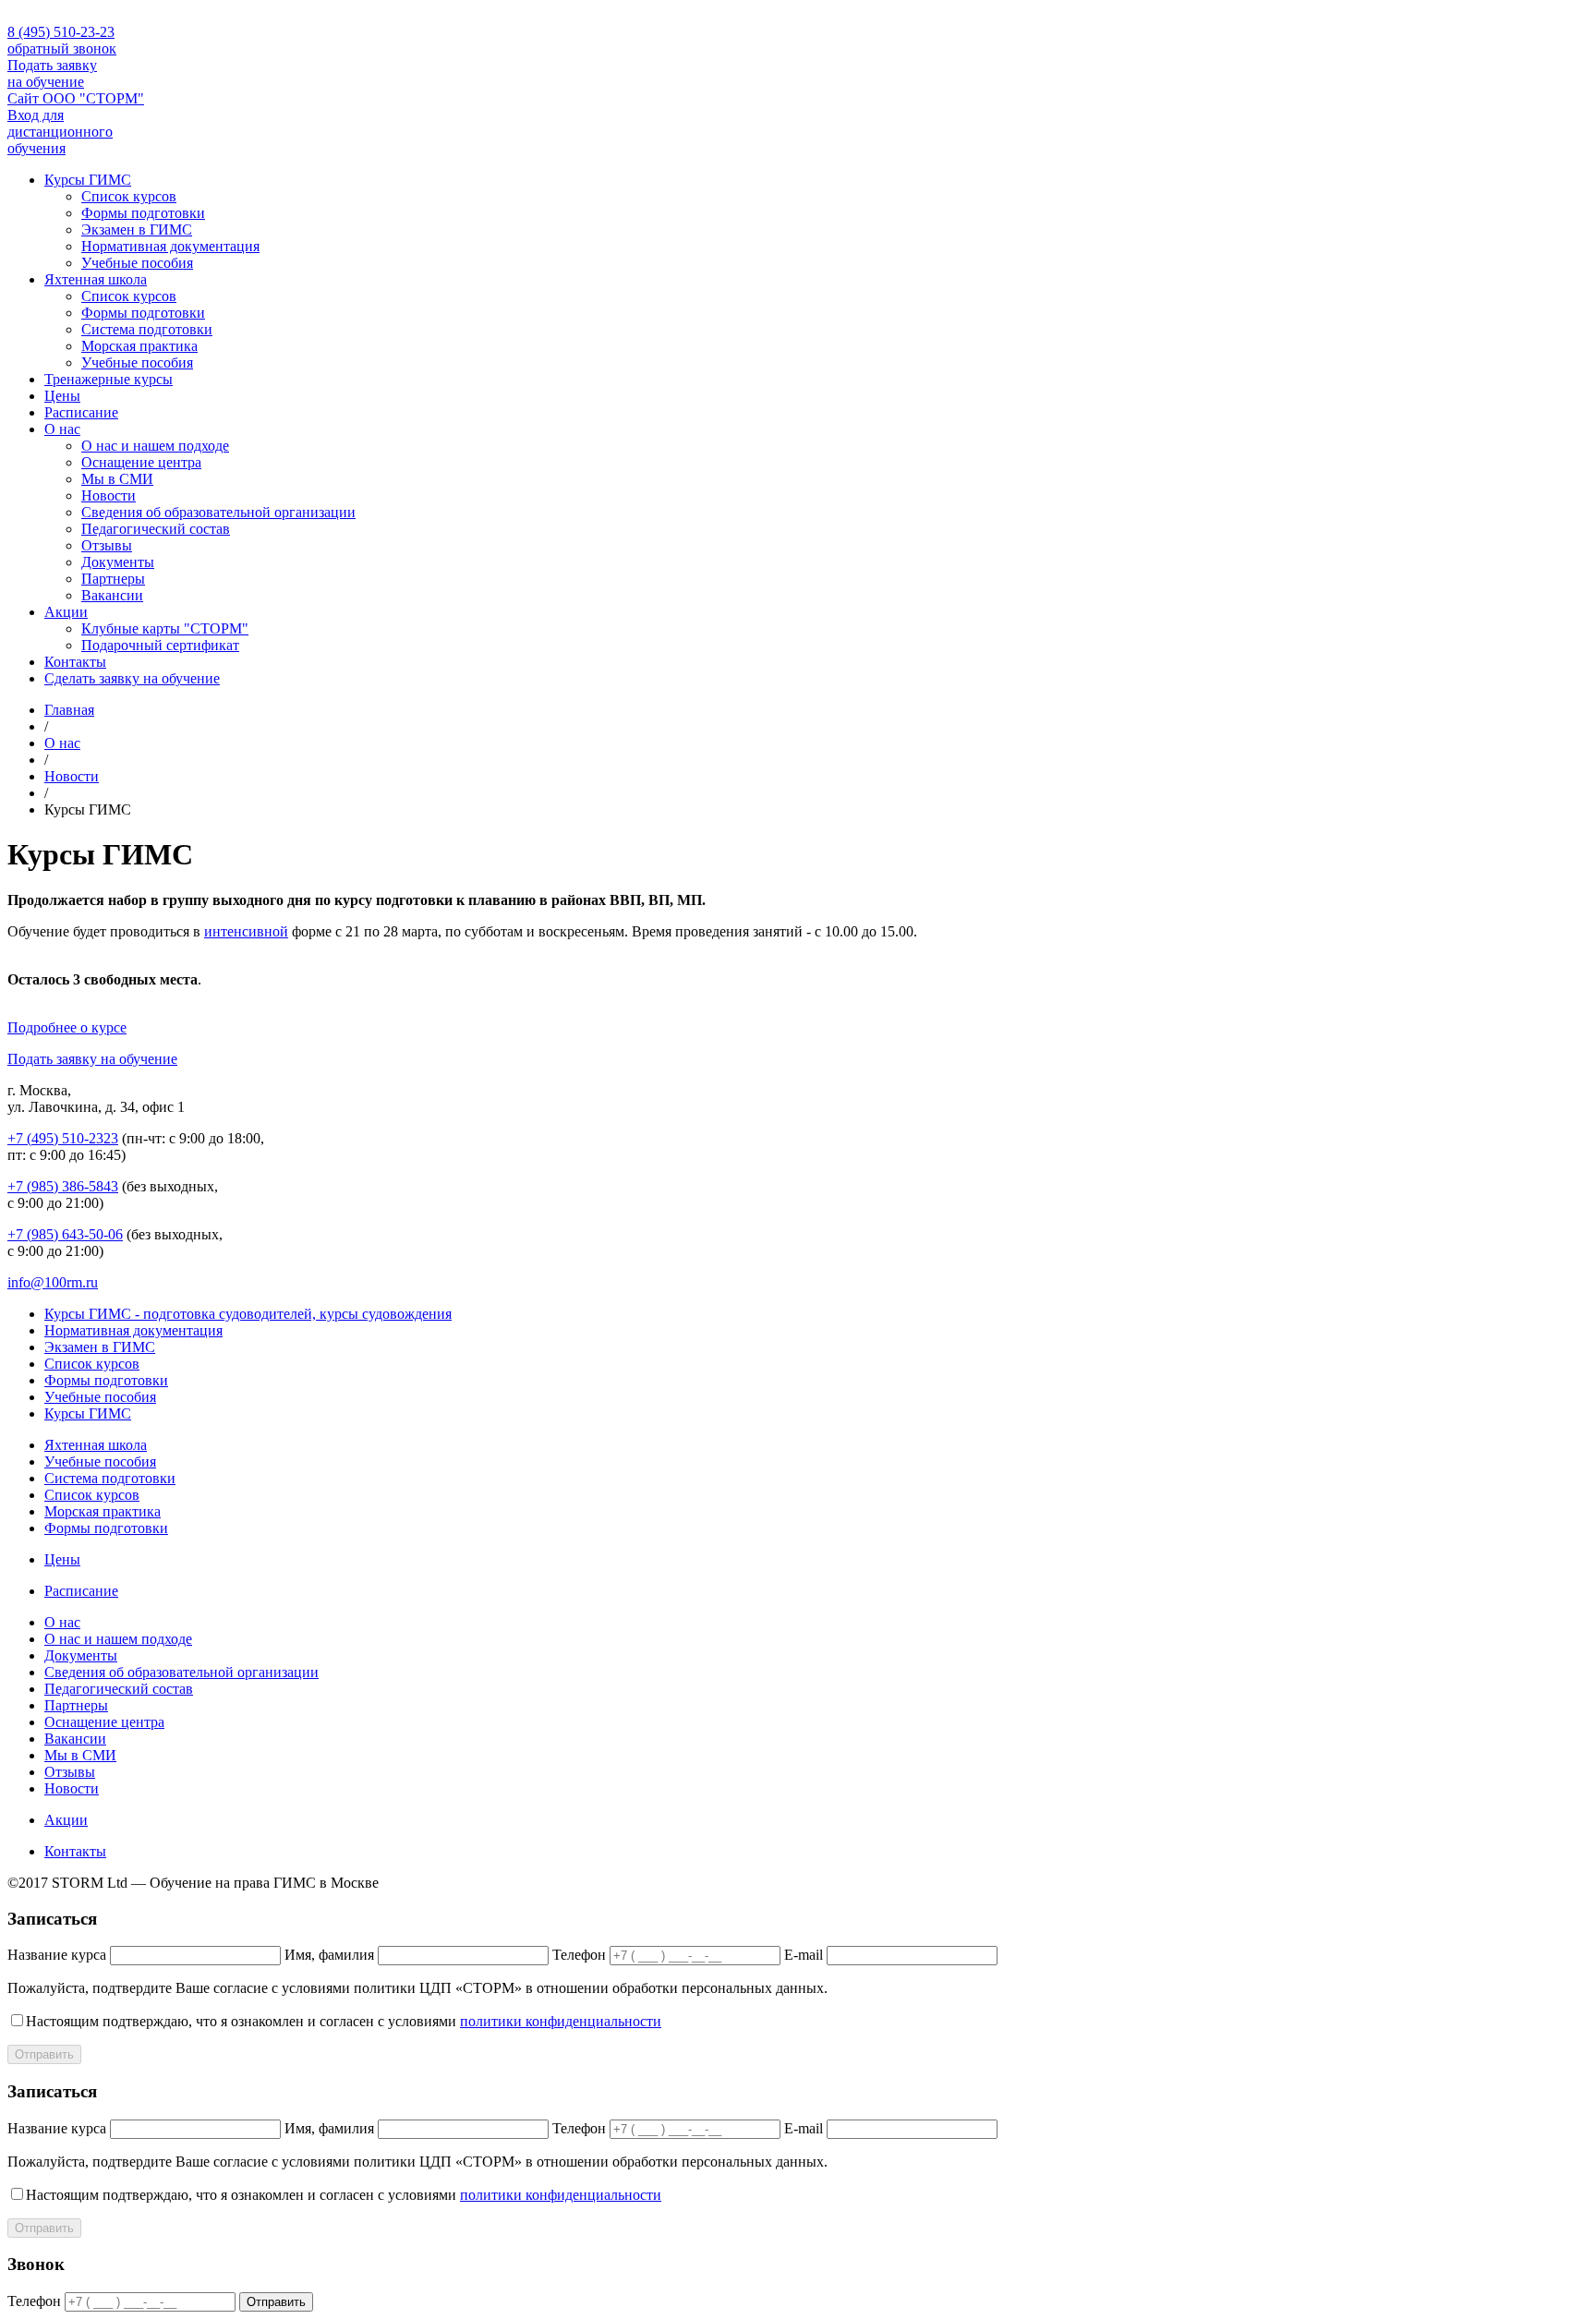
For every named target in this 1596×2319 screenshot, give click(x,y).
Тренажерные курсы (109, 379)
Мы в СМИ (117, 479)
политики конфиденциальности (561, 2021)
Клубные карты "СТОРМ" (165, 628)
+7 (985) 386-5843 (63, 1186)
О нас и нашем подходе (155, 446)
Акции (66, 612)
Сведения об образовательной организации (218, 512)
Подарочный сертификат (160, 645)
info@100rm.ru (53, 1282)
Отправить (44, 2054)
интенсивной (246, 931)
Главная (69, 710)
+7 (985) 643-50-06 (65, 1234)
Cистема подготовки (147, 329)
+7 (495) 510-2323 (63, 1138)
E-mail (804, 1955)
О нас (62, 429)
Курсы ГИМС (88, 180)
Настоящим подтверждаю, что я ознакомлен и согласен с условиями (344, 2021)
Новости (109, 495)
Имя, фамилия (329, 1955)
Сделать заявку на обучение (132, 678)
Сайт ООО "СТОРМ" (76, 98)
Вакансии (112, 595)
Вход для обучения (60, 132)
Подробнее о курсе (67, 1027)
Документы (118, 562)
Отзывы (107, 545)
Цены (62, 396)
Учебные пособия (137, 263)
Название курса (57, 1955)
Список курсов (129, 196)
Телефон (579, 1955)
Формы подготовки (143, 213)
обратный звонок (62, 48)
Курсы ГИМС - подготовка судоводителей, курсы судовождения (248, 1314)
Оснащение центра (141, 462)
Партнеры (113, 579)
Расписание (81, 412)
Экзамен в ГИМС (137, 229)
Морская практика (139, 346)
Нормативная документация (170, 246)
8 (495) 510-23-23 (61, 32)
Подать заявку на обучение (52, 73)
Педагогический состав (156, 529)
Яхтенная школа (96, 279)
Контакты (75, 662)
